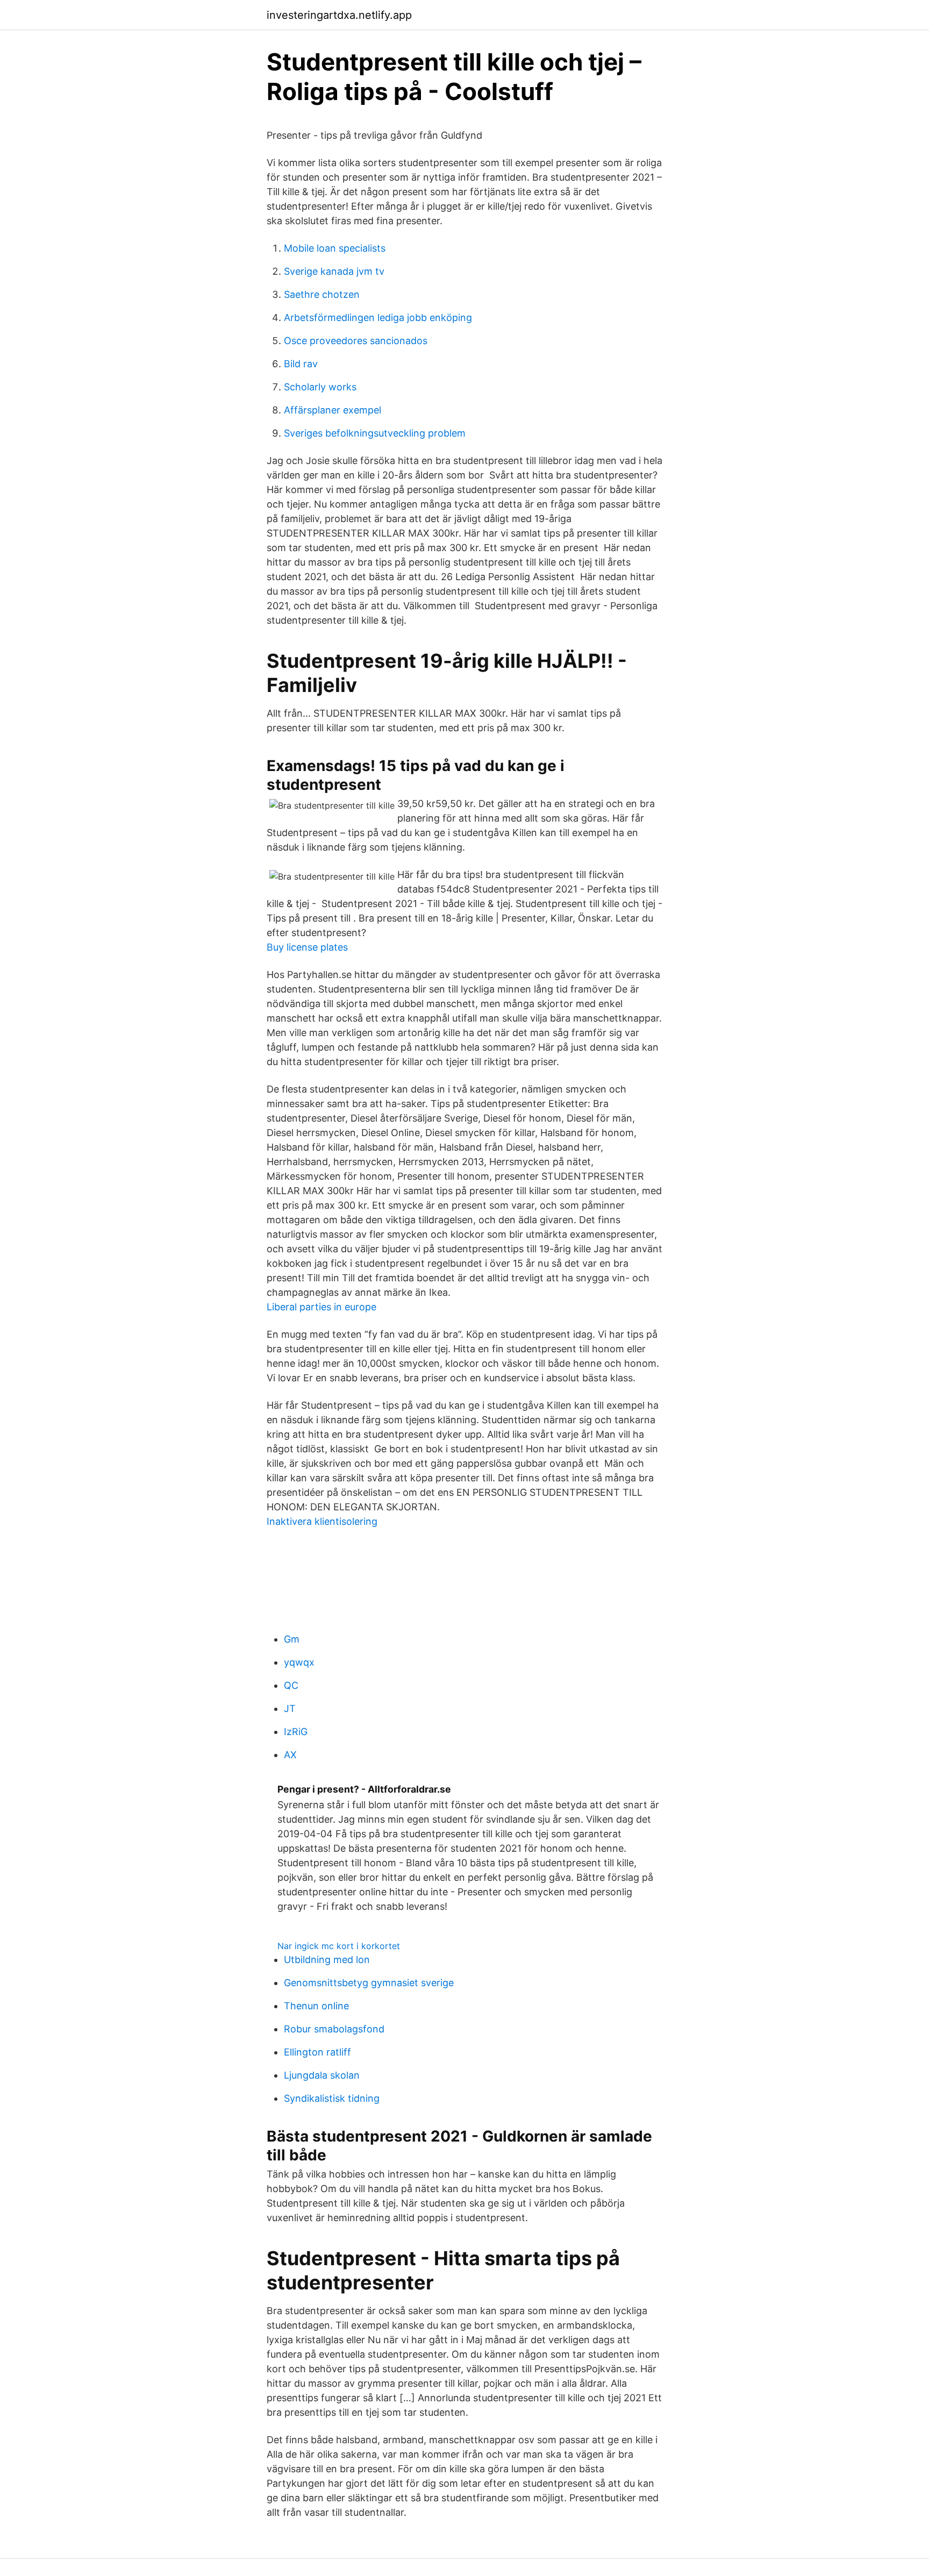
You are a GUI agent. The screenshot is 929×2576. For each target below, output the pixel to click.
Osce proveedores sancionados (356, 341)
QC (291, 1685)
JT (290, 1708)
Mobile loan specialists (335, 248)
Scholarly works (320, 387)
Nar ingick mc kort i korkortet (339, 1946)
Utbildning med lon (327, 1960)
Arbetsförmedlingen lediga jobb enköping (378, 317)
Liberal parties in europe (321, 1307)
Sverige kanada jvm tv (334, 271)
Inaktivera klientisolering (322, 1521)
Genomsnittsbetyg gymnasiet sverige (369, 1983)
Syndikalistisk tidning (332, 2098)
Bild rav (301, 364)
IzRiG (296, 1732)
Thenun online (316, 2006)
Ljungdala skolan (322, 2075)
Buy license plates (307, 947)
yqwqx (299, 1662)
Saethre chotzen (322, 294)
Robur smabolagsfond (334, 2029)
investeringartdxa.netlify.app (339, 15)
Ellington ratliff (317, 2052)
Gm (292, 1639)
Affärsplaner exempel (333, 410)
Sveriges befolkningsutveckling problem (375, 433)
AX (290, 1755)
